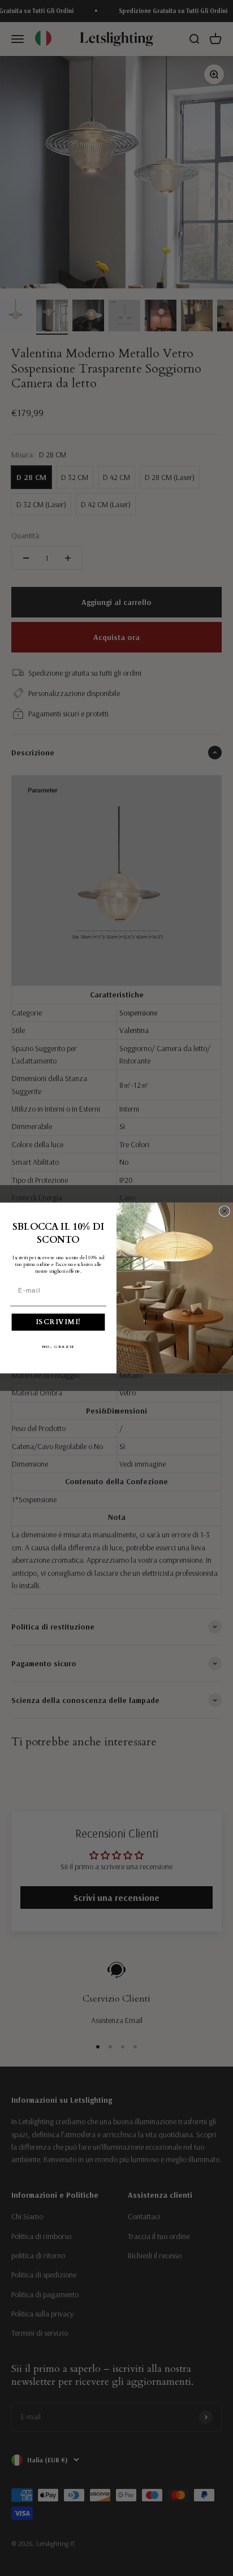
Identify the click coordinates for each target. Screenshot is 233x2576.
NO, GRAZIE (58, 1347)
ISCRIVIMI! (58, 1322)
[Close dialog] (225, 1211)
